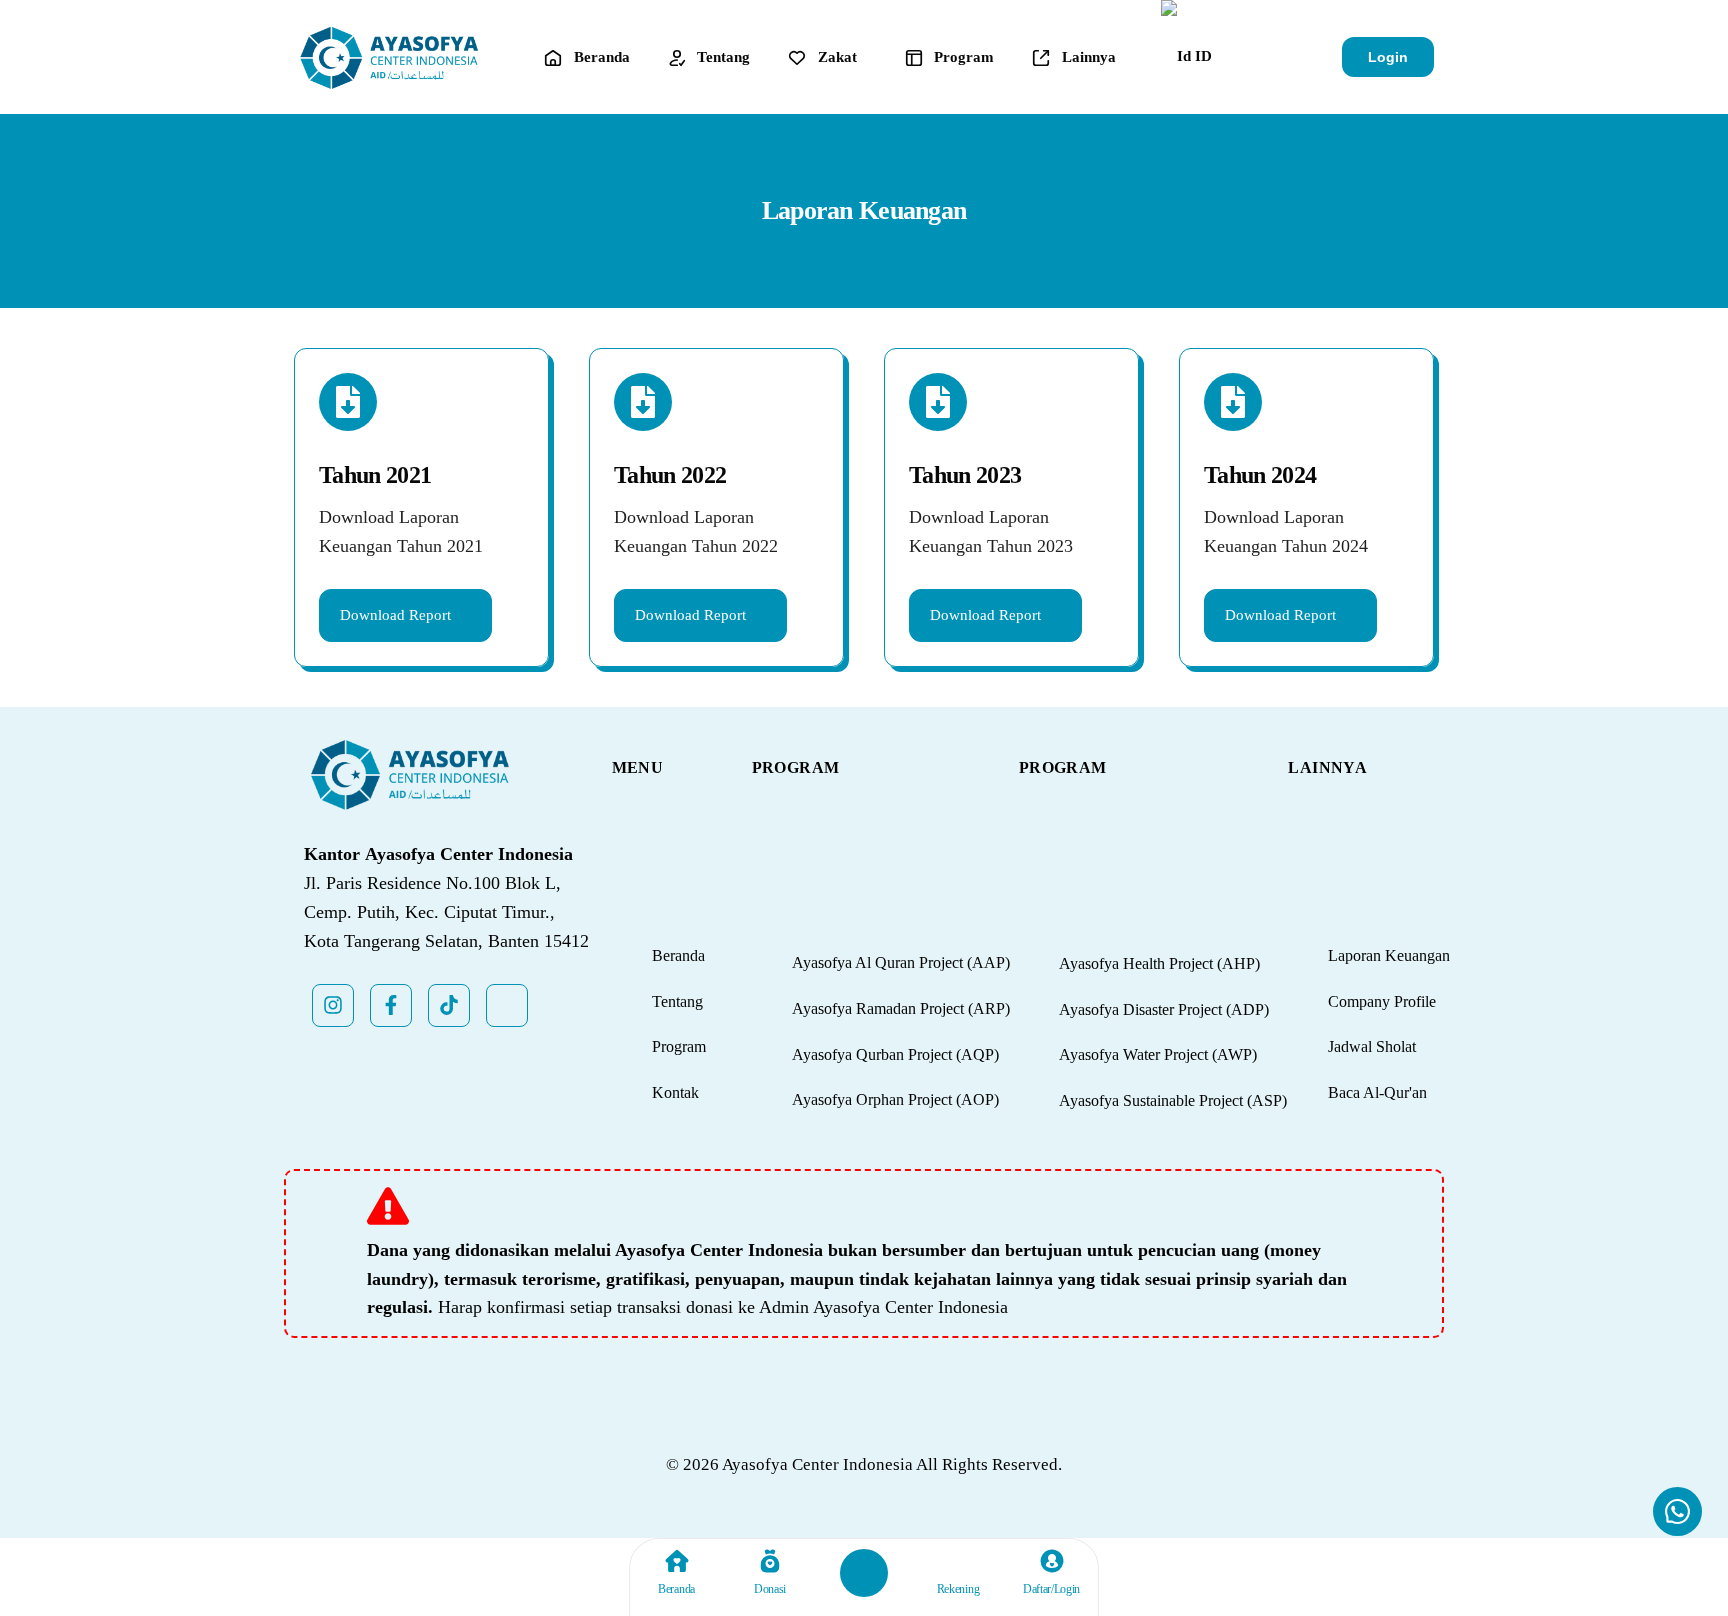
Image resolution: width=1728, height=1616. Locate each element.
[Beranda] (677, 1561)
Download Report (1280, 615)
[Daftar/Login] (1052, 1561)
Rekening (958, 1589)
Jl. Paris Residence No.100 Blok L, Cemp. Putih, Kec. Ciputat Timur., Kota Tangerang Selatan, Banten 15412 (446, 912)
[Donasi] (770, 1561)
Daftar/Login (1051, 1589)
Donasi (770, 1589)
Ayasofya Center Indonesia (817, 1464)
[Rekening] (958, 1561)
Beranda (676, 1589)
